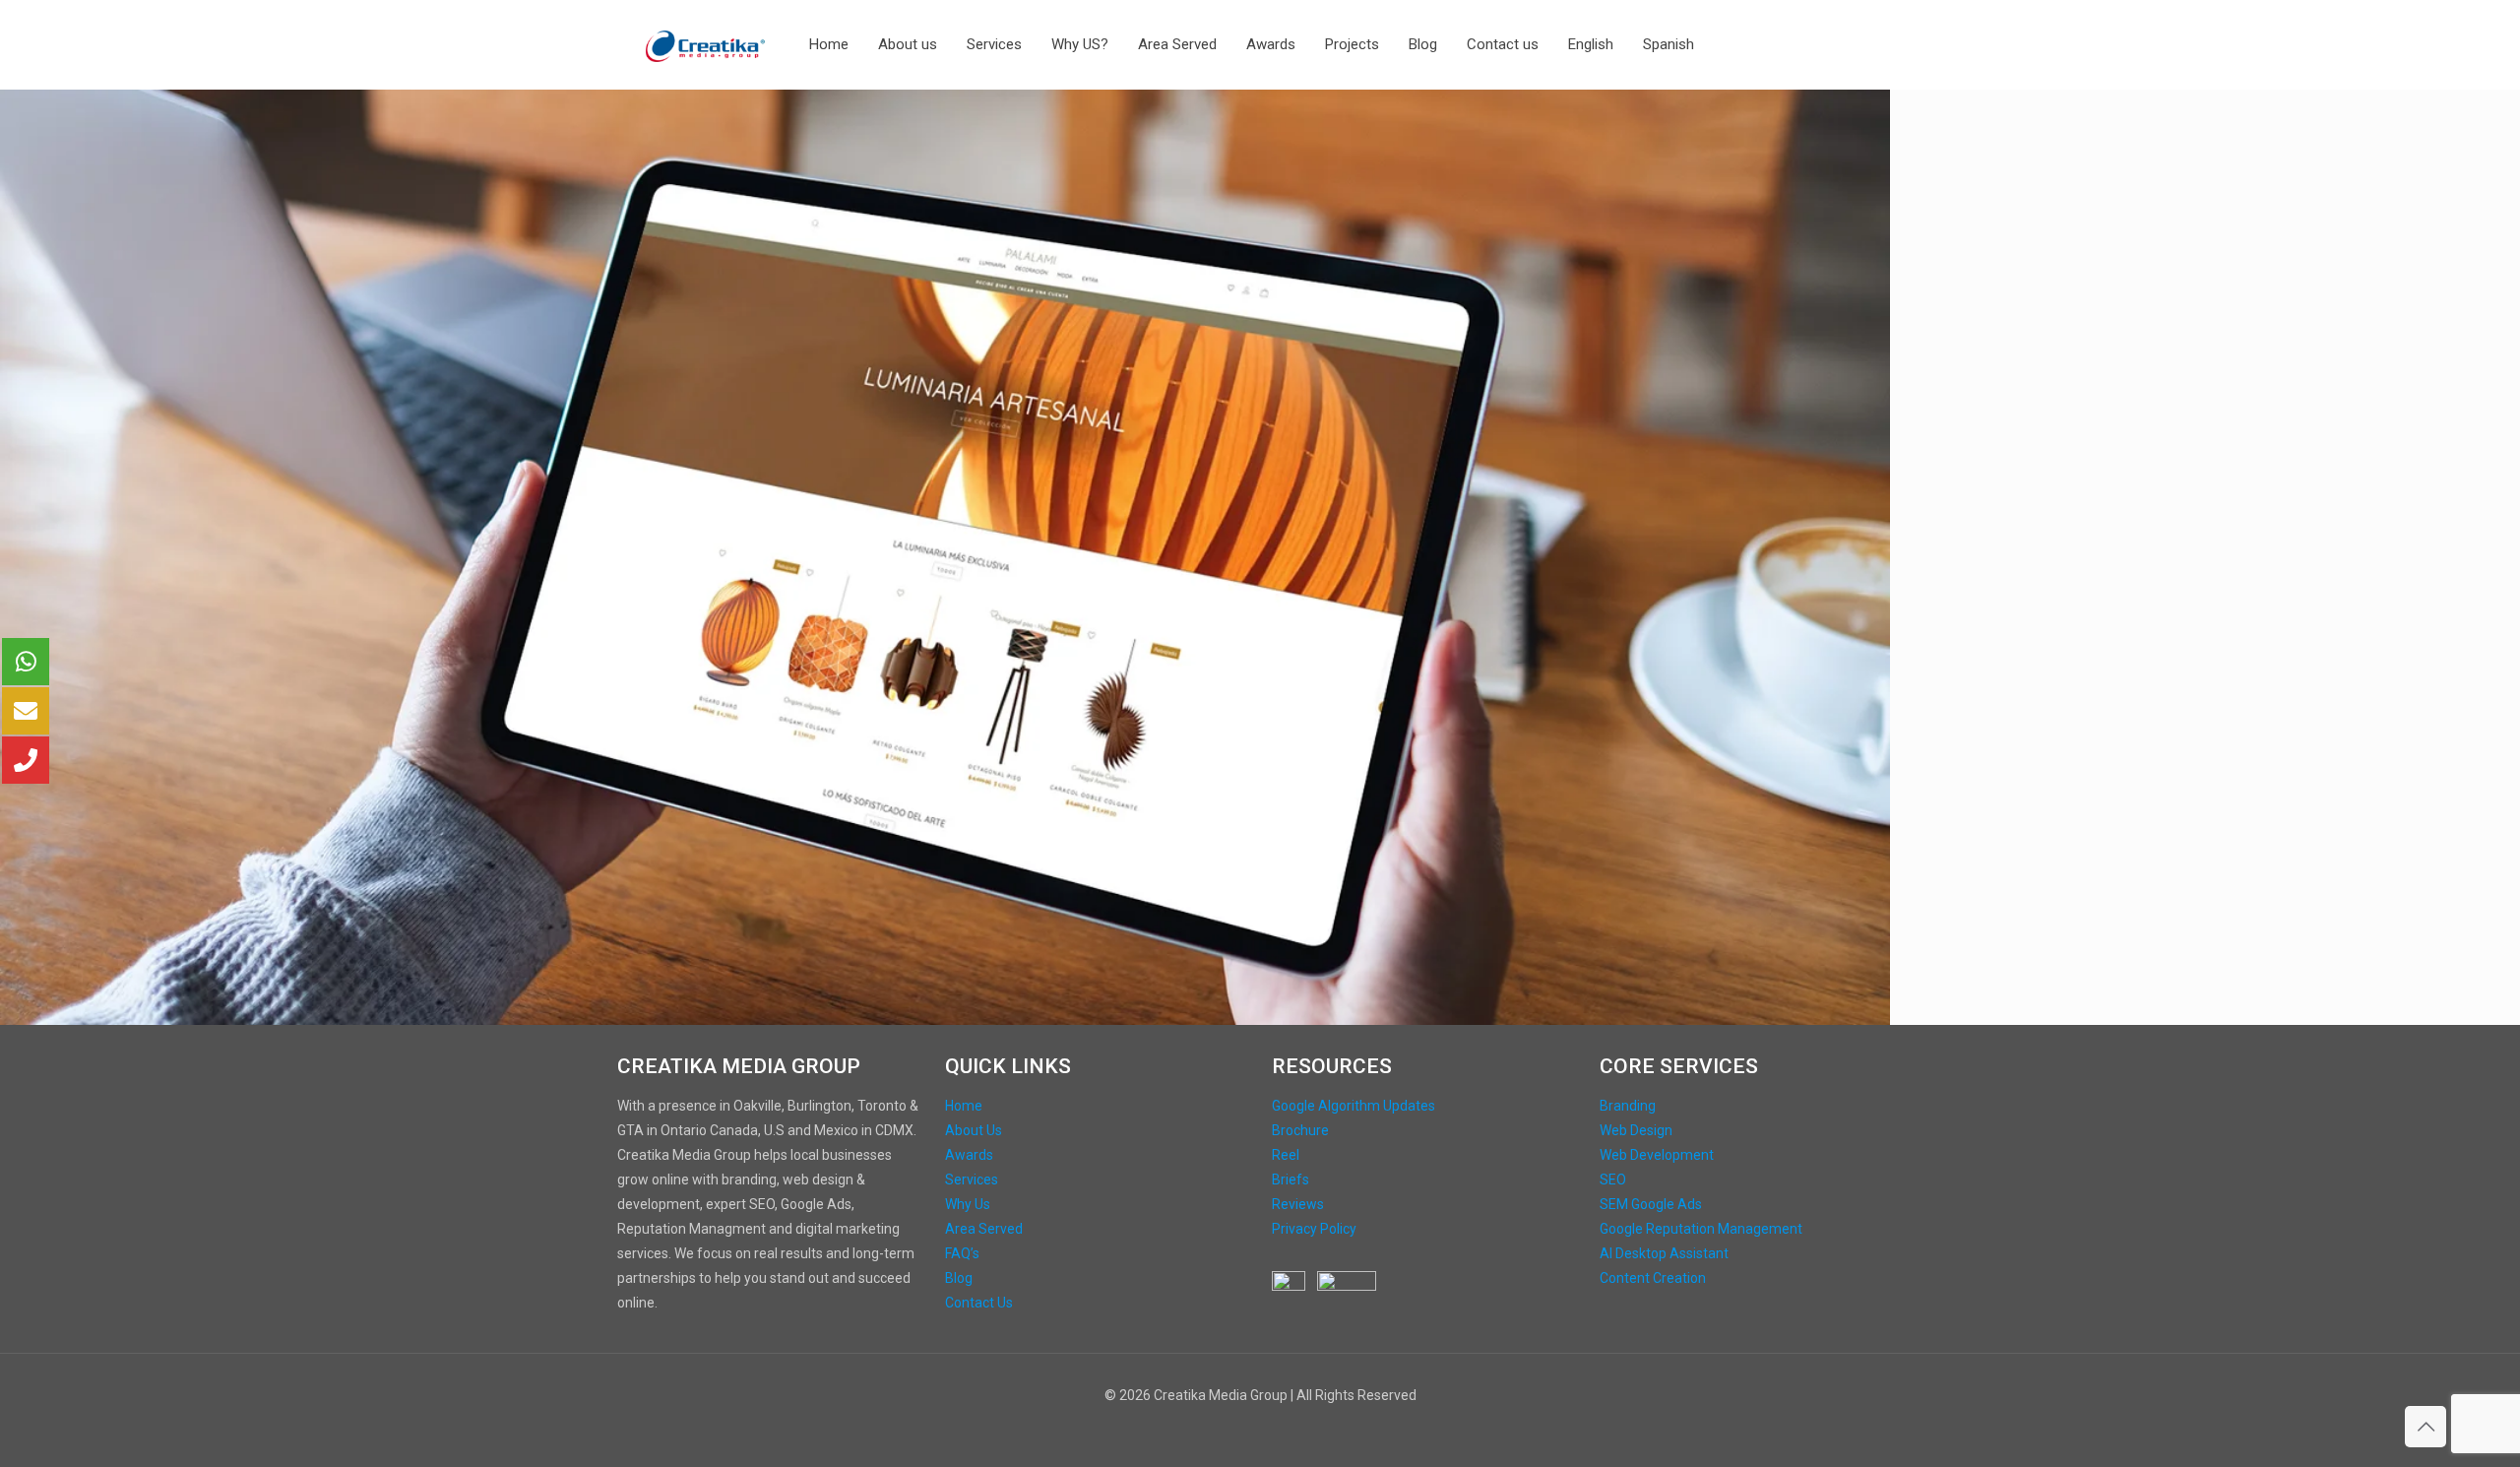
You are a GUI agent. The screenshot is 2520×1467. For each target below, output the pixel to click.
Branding (1628, 1106)
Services (972, 1180)
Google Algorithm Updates (1354, 1106)
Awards (969, 1155)
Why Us (968, 1204)
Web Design (1636, 1130)
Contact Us (979, 1303)
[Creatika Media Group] (706, 44)
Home (964, 1106)
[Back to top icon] (2425, 1427)
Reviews (1298, 1204)
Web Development (1657, 1155)
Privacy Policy (1314, 1229)
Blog (959, 1278)
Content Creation (1653, 1278)
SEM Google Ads (1651, 1204)
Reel (1286, 1155)
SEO (1613, 1180)
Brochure (1300, 1130)
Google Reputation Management (1701, 1229)
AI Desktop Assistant (1664, 1253)
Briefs (1291, 1180)
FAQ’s (962, 1253)
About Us (974, 1130)
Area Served (984, 1229)
